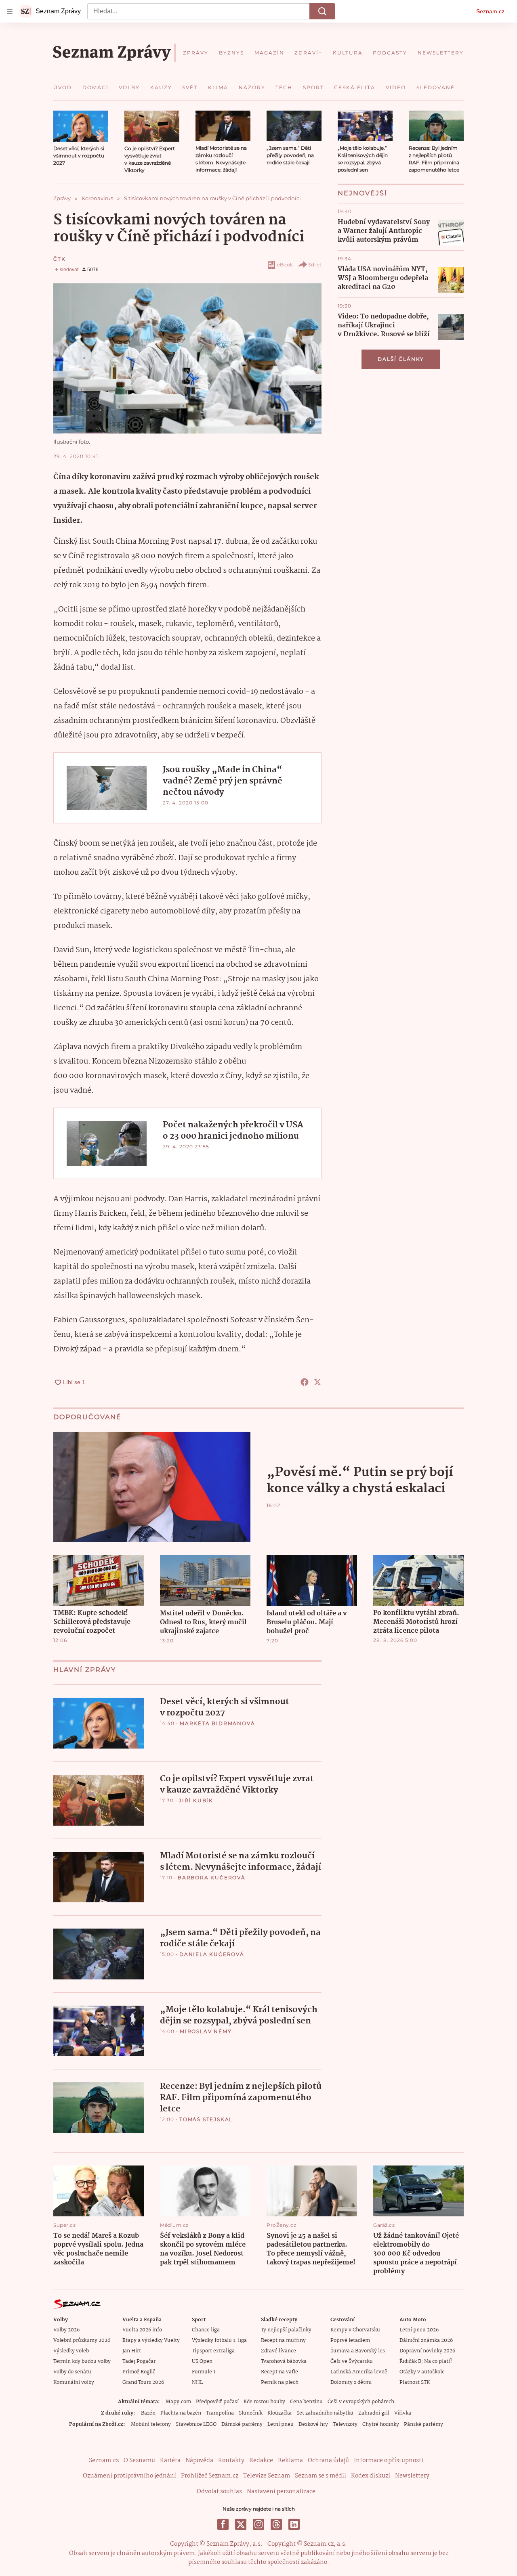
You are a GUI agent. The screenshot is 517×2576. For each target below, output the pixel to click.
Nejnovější (363, 193)
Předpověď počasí (217, 2402)
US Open (202, 2361)
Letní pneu (281, 2424)
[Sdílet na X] (317, 1382)
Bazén (148, 2413)
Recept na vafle (280, 2372)
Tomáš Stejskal (206, 2119)
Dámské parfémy (242, 2424)
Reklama (290, 2461)
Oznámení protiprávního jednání (129, 2476)
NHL (197, 2382)
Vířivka (403, 2413)
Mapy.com (178, 2402)
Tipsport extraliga (213, 2351)
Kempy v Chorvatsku (355, 2330)
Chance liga (206, 2330)
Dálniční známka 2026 (426, 2340)
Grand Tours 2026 (143, 2382)
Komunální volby (74, 2382)
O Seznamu (139, 2461)
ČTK (59, 259)
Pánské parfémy (423, 2424)
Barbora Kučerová (212, 1878)
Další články (401, 359)
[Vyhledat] (322, 11)
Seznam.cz (490, 11)
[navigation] (10, 11)
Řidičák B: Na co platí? (426, 2361)
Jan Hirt (132, 2351)
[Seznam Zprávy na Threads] (276, 2524)
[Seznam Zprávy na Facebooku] (223, 2524)
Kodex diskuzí (371, 2476)
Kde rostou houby (264, 2402)
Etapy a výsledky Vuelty (151, 2340)
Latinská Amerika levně (359, 2372)
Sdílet (315, 265)
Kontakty (231, 2461)
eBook (285, 265)
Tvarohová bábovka (284, 2361)
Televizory (345, 2424)
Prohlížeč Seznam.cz (210, 2476)
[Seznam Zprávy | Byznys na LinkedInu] (294, 2524)
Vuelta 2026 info (142, 2330)
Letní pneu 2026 (419, 2330)
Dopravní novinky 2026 (427, 2351)
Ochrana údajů (328, 2461)
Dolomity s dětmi (351, 2382)
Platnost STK (415, 2382)
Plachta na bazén (181, 2413)
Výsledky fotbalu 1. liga (219, 2340)
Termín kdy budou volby (82, 2361)
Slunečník (251, 2413)
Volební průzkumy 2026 (82, 2340)
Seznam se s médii (320, 2476)
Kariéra (170, 2461)
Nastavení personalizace (281, 2492)
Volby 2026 (66, 2330)
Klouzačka (280, 2413)
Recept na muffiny (283, 2340)
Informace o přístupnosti (389, 2461)
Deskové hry (313, 2424)
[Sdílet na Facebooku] (305, 1382)
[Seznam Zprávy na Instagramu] (258, 2524)
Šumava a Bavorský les (358, 2351)
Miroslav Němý (206, 2031)
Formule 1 (204, 2372)
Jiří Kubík (196, 1800)
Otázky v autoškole (422, 2372)
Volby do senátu (72, 2372)
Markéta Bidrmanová (217, 1723)
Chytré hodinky (381, 2424)
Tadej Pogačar (139, 2361)
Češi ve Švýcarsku (352, 2361)
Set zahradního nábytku (325, 2413)
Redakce (261, 2461)
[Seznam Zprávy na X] (241, 2524)
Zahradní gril (374, 2413)
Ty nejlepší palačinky (286, 2330)
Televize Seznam (267, 2476)
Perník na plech (280, 2382)
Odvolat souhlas (219, 2492)
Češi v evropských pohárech (361, 2402)
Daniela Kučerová (212, 1954)
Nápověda (199, 2461)
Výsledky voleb (71, 2351)
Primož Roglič (139, 2372)
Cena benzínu (306, 2402)
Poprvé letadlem (350, 2340)
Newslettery (412, 2476)
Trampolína (220, 2413)
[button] (81, 126)
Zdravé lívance (278, 2351)
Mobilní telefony (151, 2424)
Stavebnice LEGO (196, 2424)
